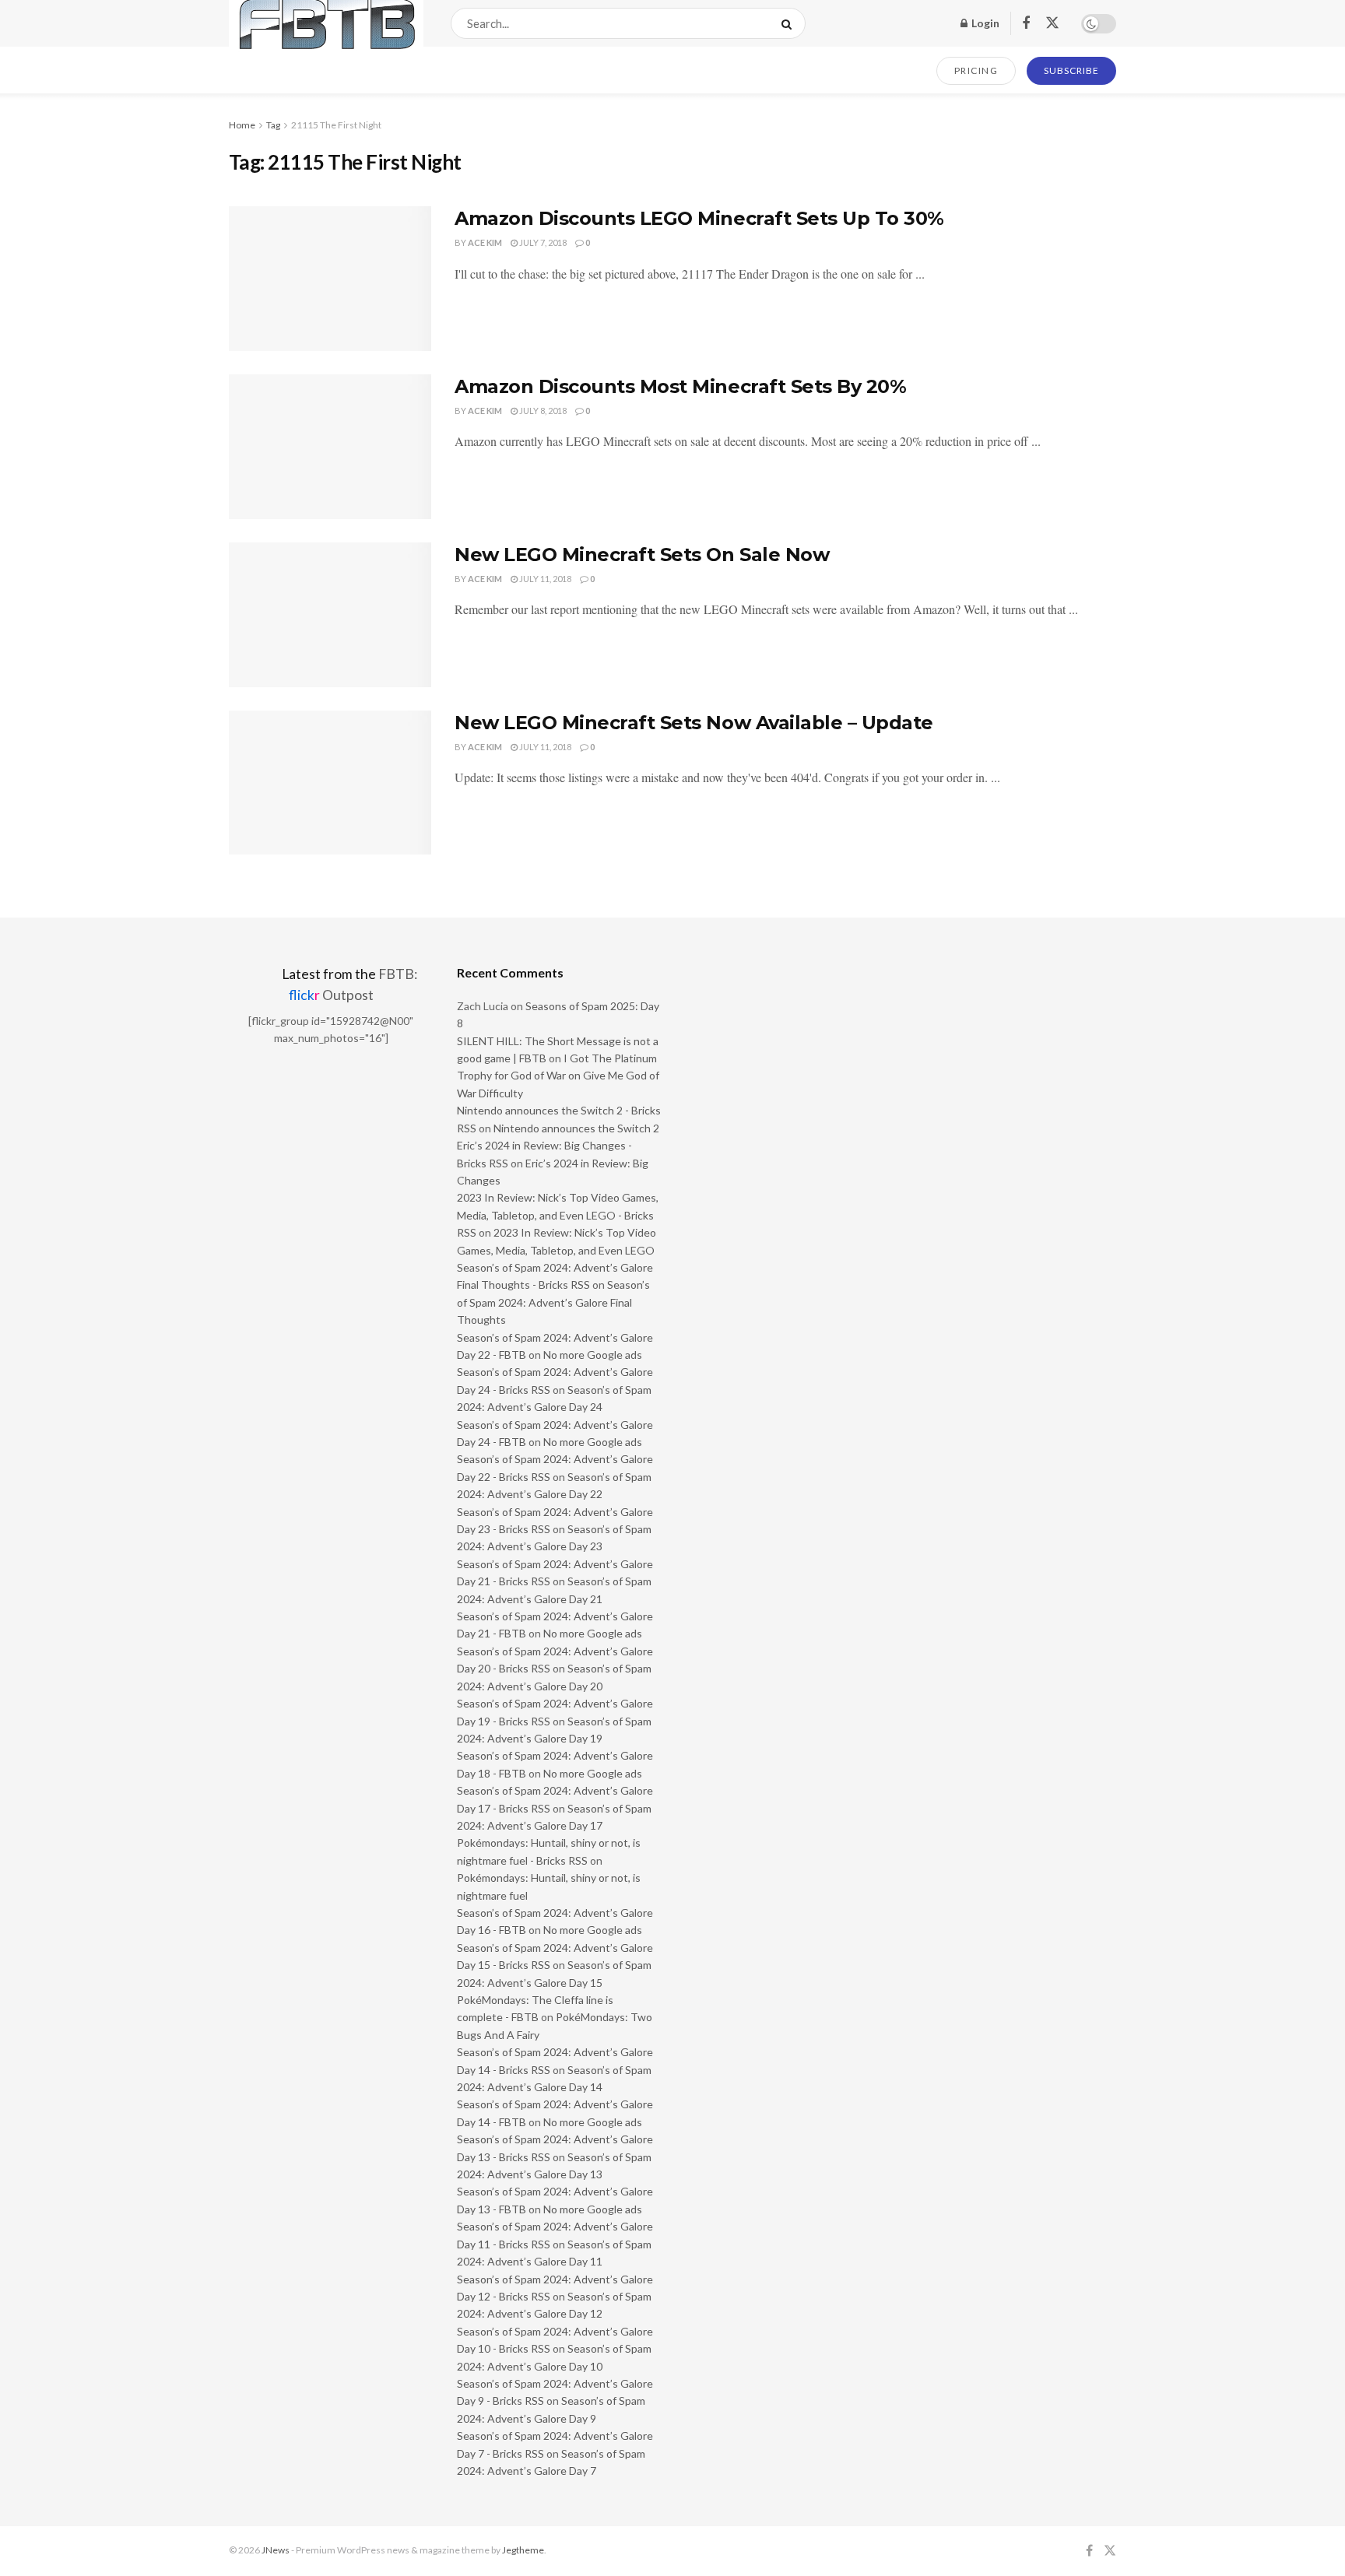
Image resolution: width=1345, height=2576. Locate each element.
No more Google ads (593, 1355)
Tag (273, 125)
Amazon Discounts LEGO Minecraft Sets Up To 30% (699, 218)
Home (242, 125)
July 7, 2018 (542, 242)
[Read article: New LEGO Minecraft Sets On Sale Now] (330, 615)
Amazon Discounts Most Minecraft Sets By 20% (680, 386)
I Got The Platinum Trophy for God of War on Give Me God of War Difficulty (558, 1076)
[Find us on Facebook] (1026, 24)
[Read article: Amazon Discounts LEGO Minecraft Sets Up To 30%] (330, 279)
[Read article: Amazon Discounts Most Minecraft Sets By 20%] (330, 447)
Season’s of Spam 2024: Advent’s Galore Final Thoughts (553, 1302)
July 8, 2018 (542, 411)
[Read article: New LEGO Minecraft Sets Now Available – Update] (330, 783)
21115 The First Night (336, 125)
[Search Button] (790, 23)
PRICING (976, 70)
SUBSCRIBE (1071, 70)
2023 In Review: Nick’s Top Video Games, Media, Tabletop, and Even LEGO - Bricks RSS (558, 1215)
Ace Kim (485, 242)
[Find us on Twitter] (1052, 23)
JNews (276, 2550)
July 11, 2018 (544, 579)
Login (984, 23)
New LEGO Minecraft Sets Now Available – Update (694, 723)
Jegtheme (523, 2550)
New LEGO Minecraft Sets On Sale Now (642, 555)
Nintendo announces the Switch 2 (576, 1128)
